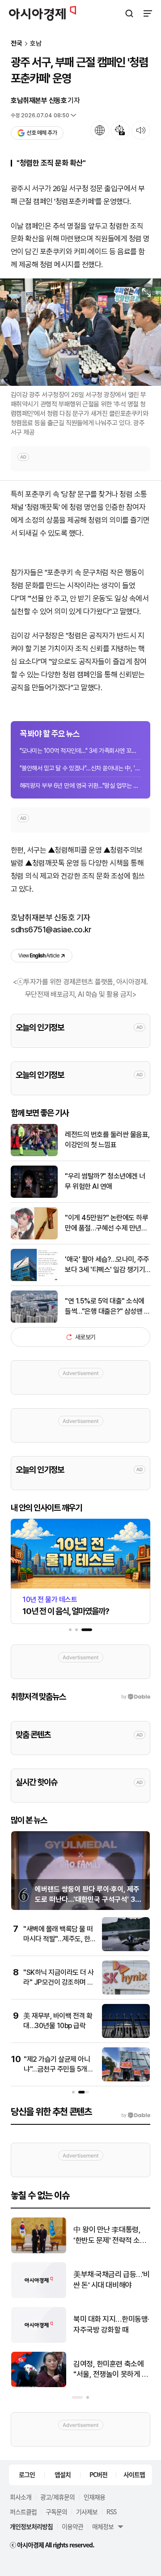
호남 (36, 44)
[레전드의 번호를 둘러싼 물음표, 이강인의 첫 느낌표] (34, 1154)
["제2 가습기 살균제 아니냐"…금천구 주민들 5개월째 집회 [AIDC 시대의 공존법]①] (126, 2079)
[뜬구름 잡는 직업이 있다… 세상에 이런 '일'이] (39, 2341)
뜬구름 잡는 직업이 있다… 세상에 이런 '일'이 (111, 2324)
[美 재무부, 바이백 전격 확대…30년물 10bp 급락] (126, 2036)
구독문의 (56, 2512)
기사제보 (87, 2512)
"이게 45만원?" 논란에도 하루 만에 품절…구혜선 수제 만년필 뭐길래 (106, 1223)
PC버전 (98, 2474)
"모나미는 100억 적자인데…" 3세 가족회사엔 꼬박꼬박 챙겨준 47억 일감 (80, 751)
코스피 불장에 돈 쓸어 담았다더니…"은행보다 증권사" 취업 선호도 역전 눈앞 (111, 2370)
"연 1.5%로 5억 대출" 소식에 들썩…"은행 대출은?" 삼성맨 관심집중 (107, 1307)
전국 (17, 44)
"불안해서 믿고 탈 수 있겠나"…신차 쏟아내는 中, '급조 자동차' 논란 (80, 768)
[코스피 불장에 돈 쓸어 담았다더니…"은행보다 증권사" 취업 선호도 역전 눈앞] (39, 2385)
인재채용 (94, 2497)
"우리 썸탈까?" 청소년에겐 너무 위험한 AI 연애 (105, 1181)
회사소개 (21, 2497)
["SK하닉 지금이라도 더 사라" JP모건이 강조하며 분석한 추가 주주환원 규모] (126, 1993)
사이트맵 (134, 2474)
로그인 (27, 2474)
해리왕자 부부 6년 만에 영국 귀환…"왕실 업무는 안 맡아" (80, 786)
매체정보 (103, 2526)
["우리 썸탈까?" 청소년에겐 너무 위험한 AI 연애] (34, 1196)
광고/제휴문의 (57, 2497)
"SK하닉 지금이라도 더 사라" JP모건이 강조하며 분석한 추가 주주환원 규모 (59, 1982)
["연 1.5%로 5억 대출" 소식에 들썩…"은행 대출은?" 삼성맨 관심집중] (34, 1321)
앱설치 (63, 2474)
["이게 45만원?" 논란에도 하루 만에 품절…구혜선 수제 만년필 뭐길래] (34, 1237)
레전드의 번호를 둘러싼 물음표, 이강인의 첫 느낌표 (107, 1139)
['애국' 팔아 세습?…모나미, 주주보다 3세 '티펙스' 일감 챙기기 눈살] (34, 1279)
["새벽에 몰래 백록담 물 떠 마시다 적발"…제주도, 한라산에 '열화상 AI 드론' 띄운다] (126, 1949)
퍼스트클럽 (23, 2512)
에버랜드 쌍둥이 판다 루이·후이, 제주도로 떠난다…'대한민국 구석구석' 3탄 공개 (88, 1899)
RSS (111, 2512)
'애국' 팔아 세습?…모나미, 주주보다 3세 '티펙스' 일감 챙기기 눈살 (107, 1265)
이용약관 (72, 2526)
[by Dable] (136, 2115)
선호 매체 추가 (42, 133)
